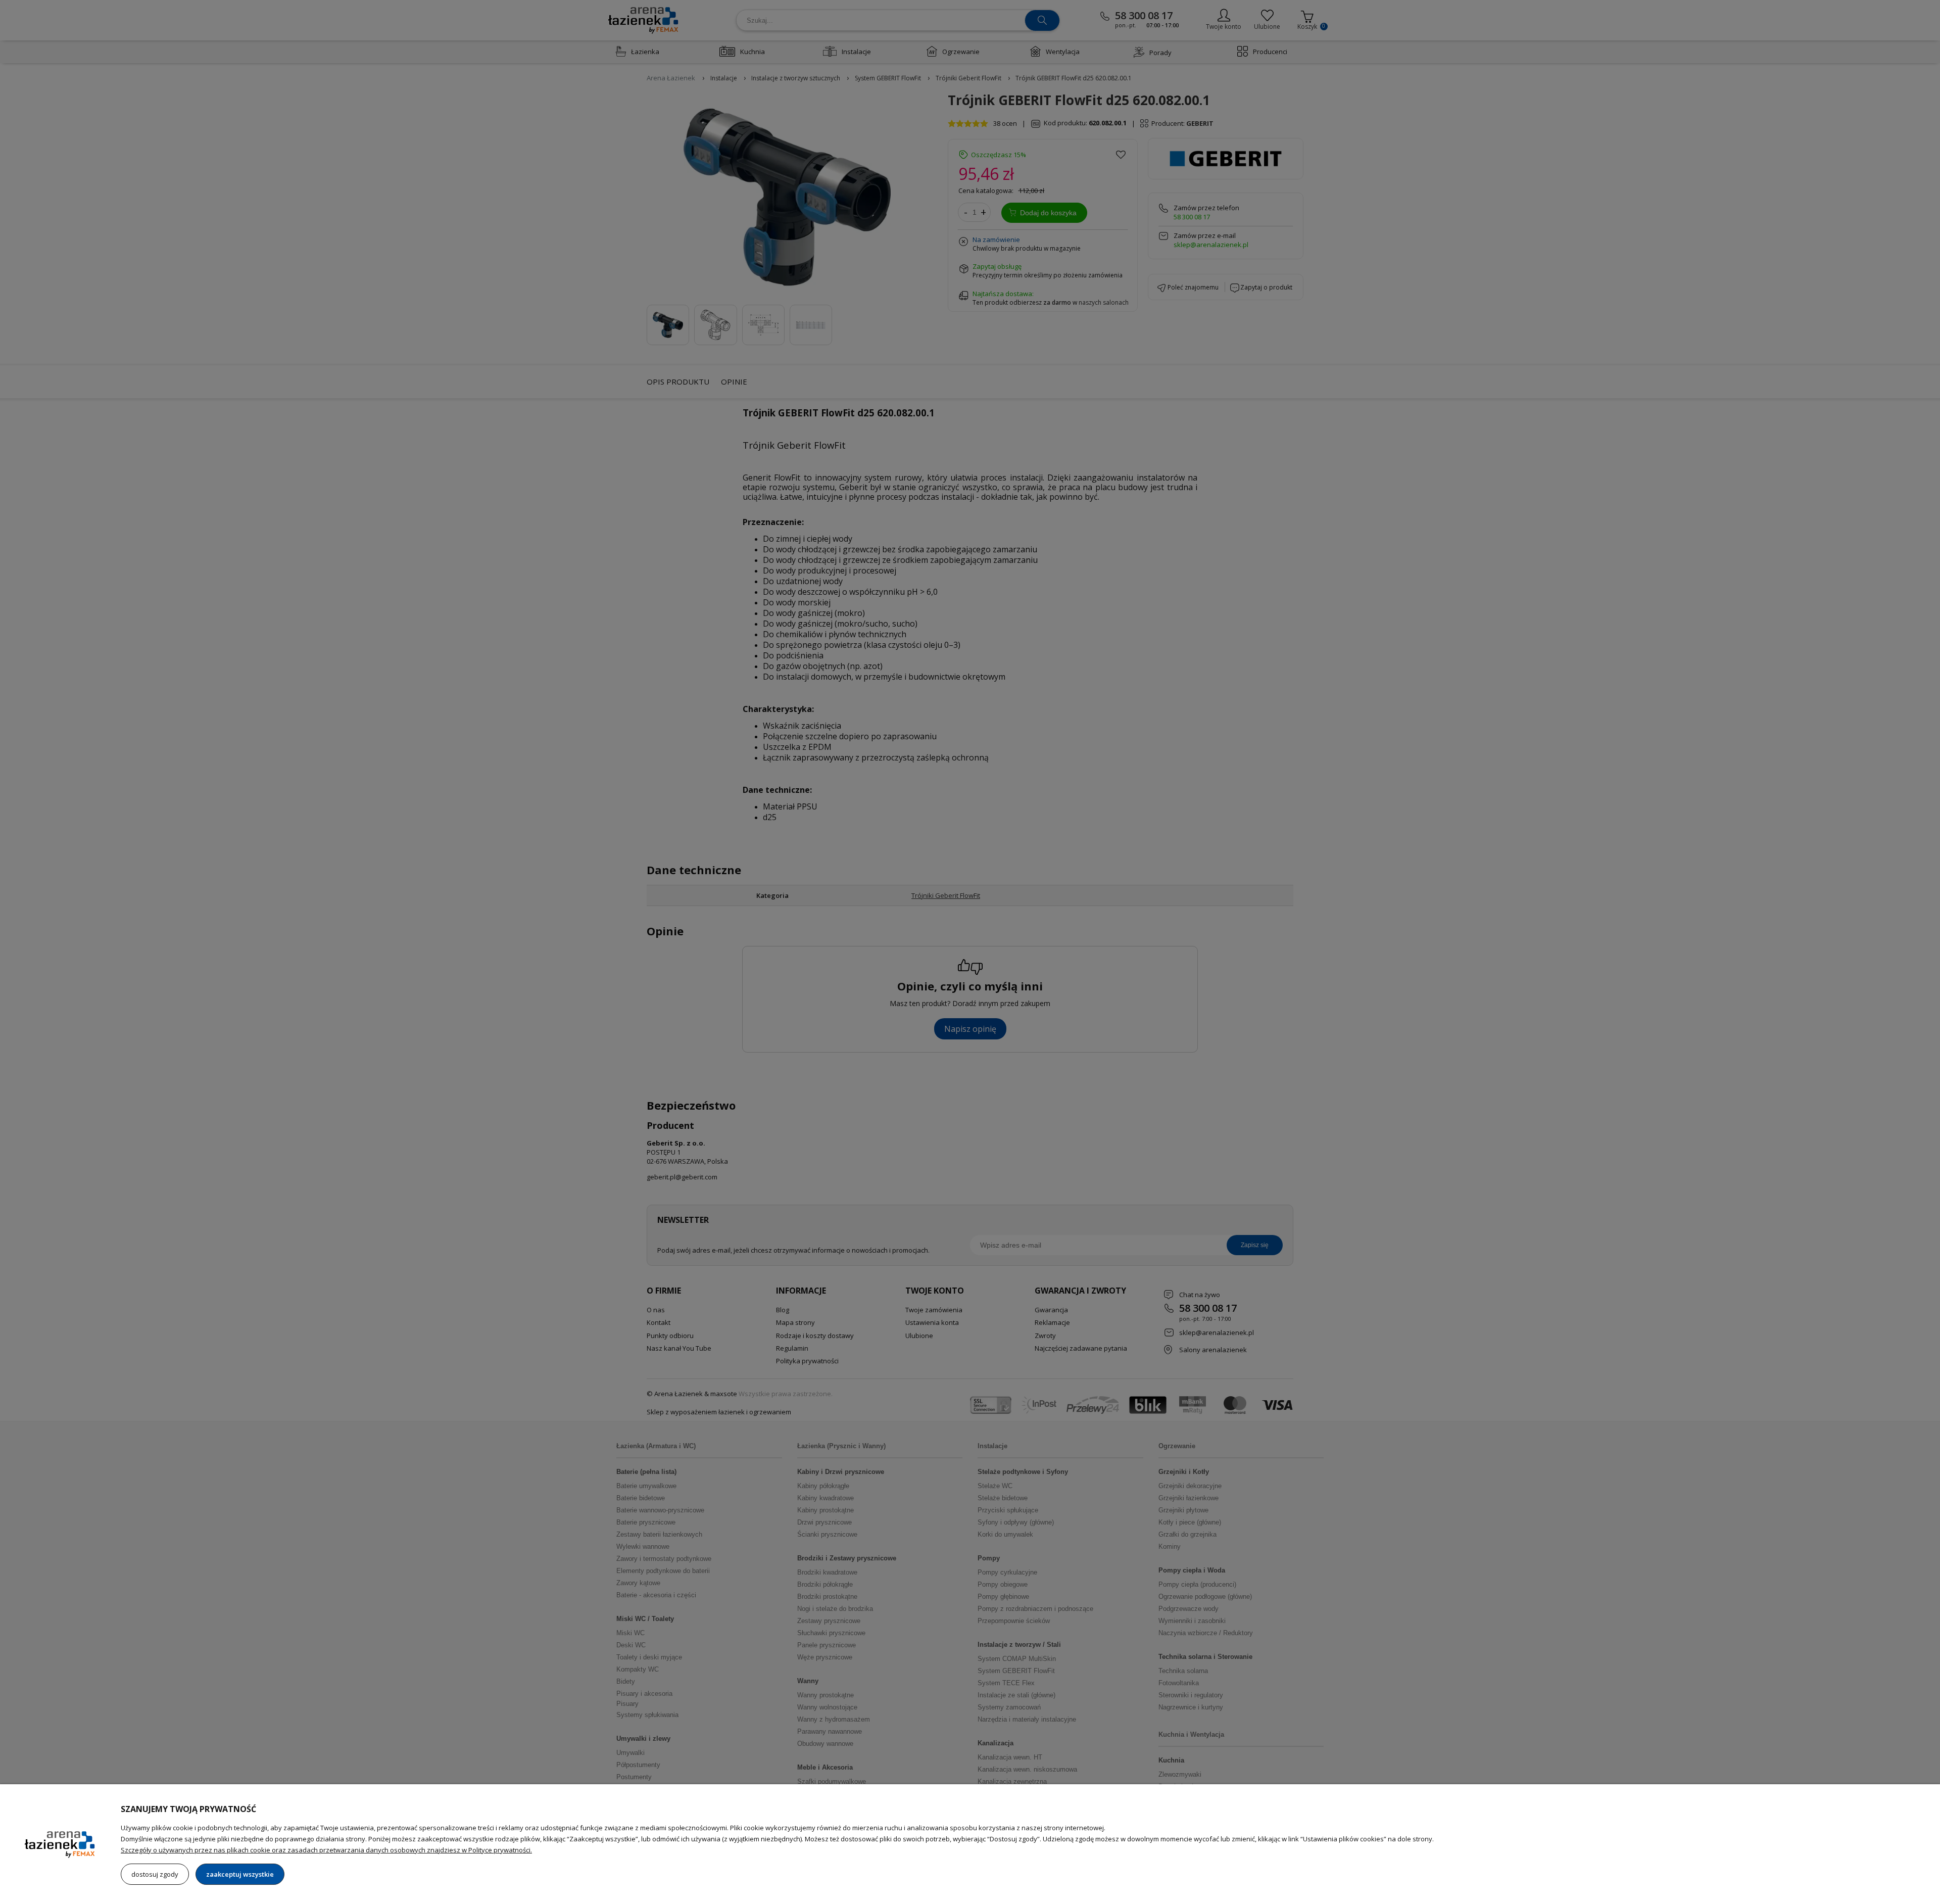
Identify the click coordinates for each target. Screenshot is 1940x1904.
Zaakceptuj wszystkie (240, 1874)
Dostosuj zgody (155, 1874)
